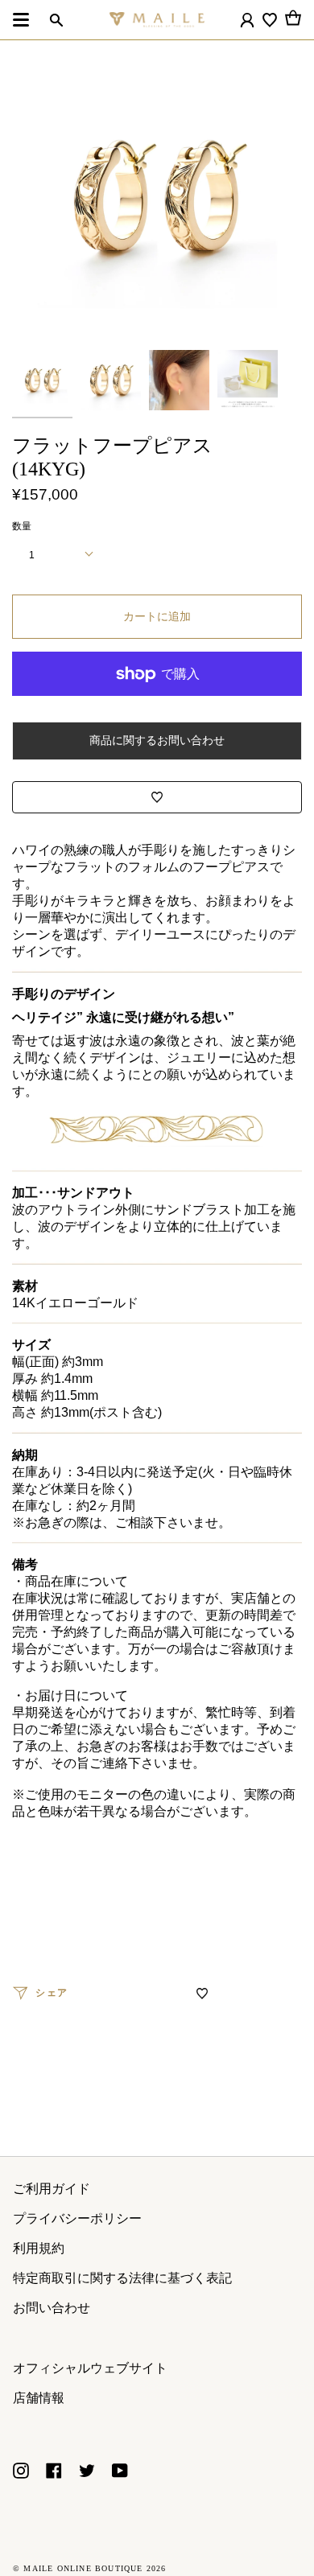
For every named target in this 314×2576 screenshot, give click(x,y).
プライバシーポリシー (77, 2218)
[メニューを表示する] (21, 20)
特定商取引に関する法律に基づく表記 (122, 2278)
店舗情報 (39, 2398)
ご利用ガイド (52, 2189)
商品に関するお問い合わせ (157, 740)
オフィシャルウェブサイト (90, 2368)
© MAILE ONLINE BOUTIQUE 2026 (90, 2568)
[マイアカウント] (247, 20)
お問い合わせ (52, 2308)
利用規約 (39, 2248)
